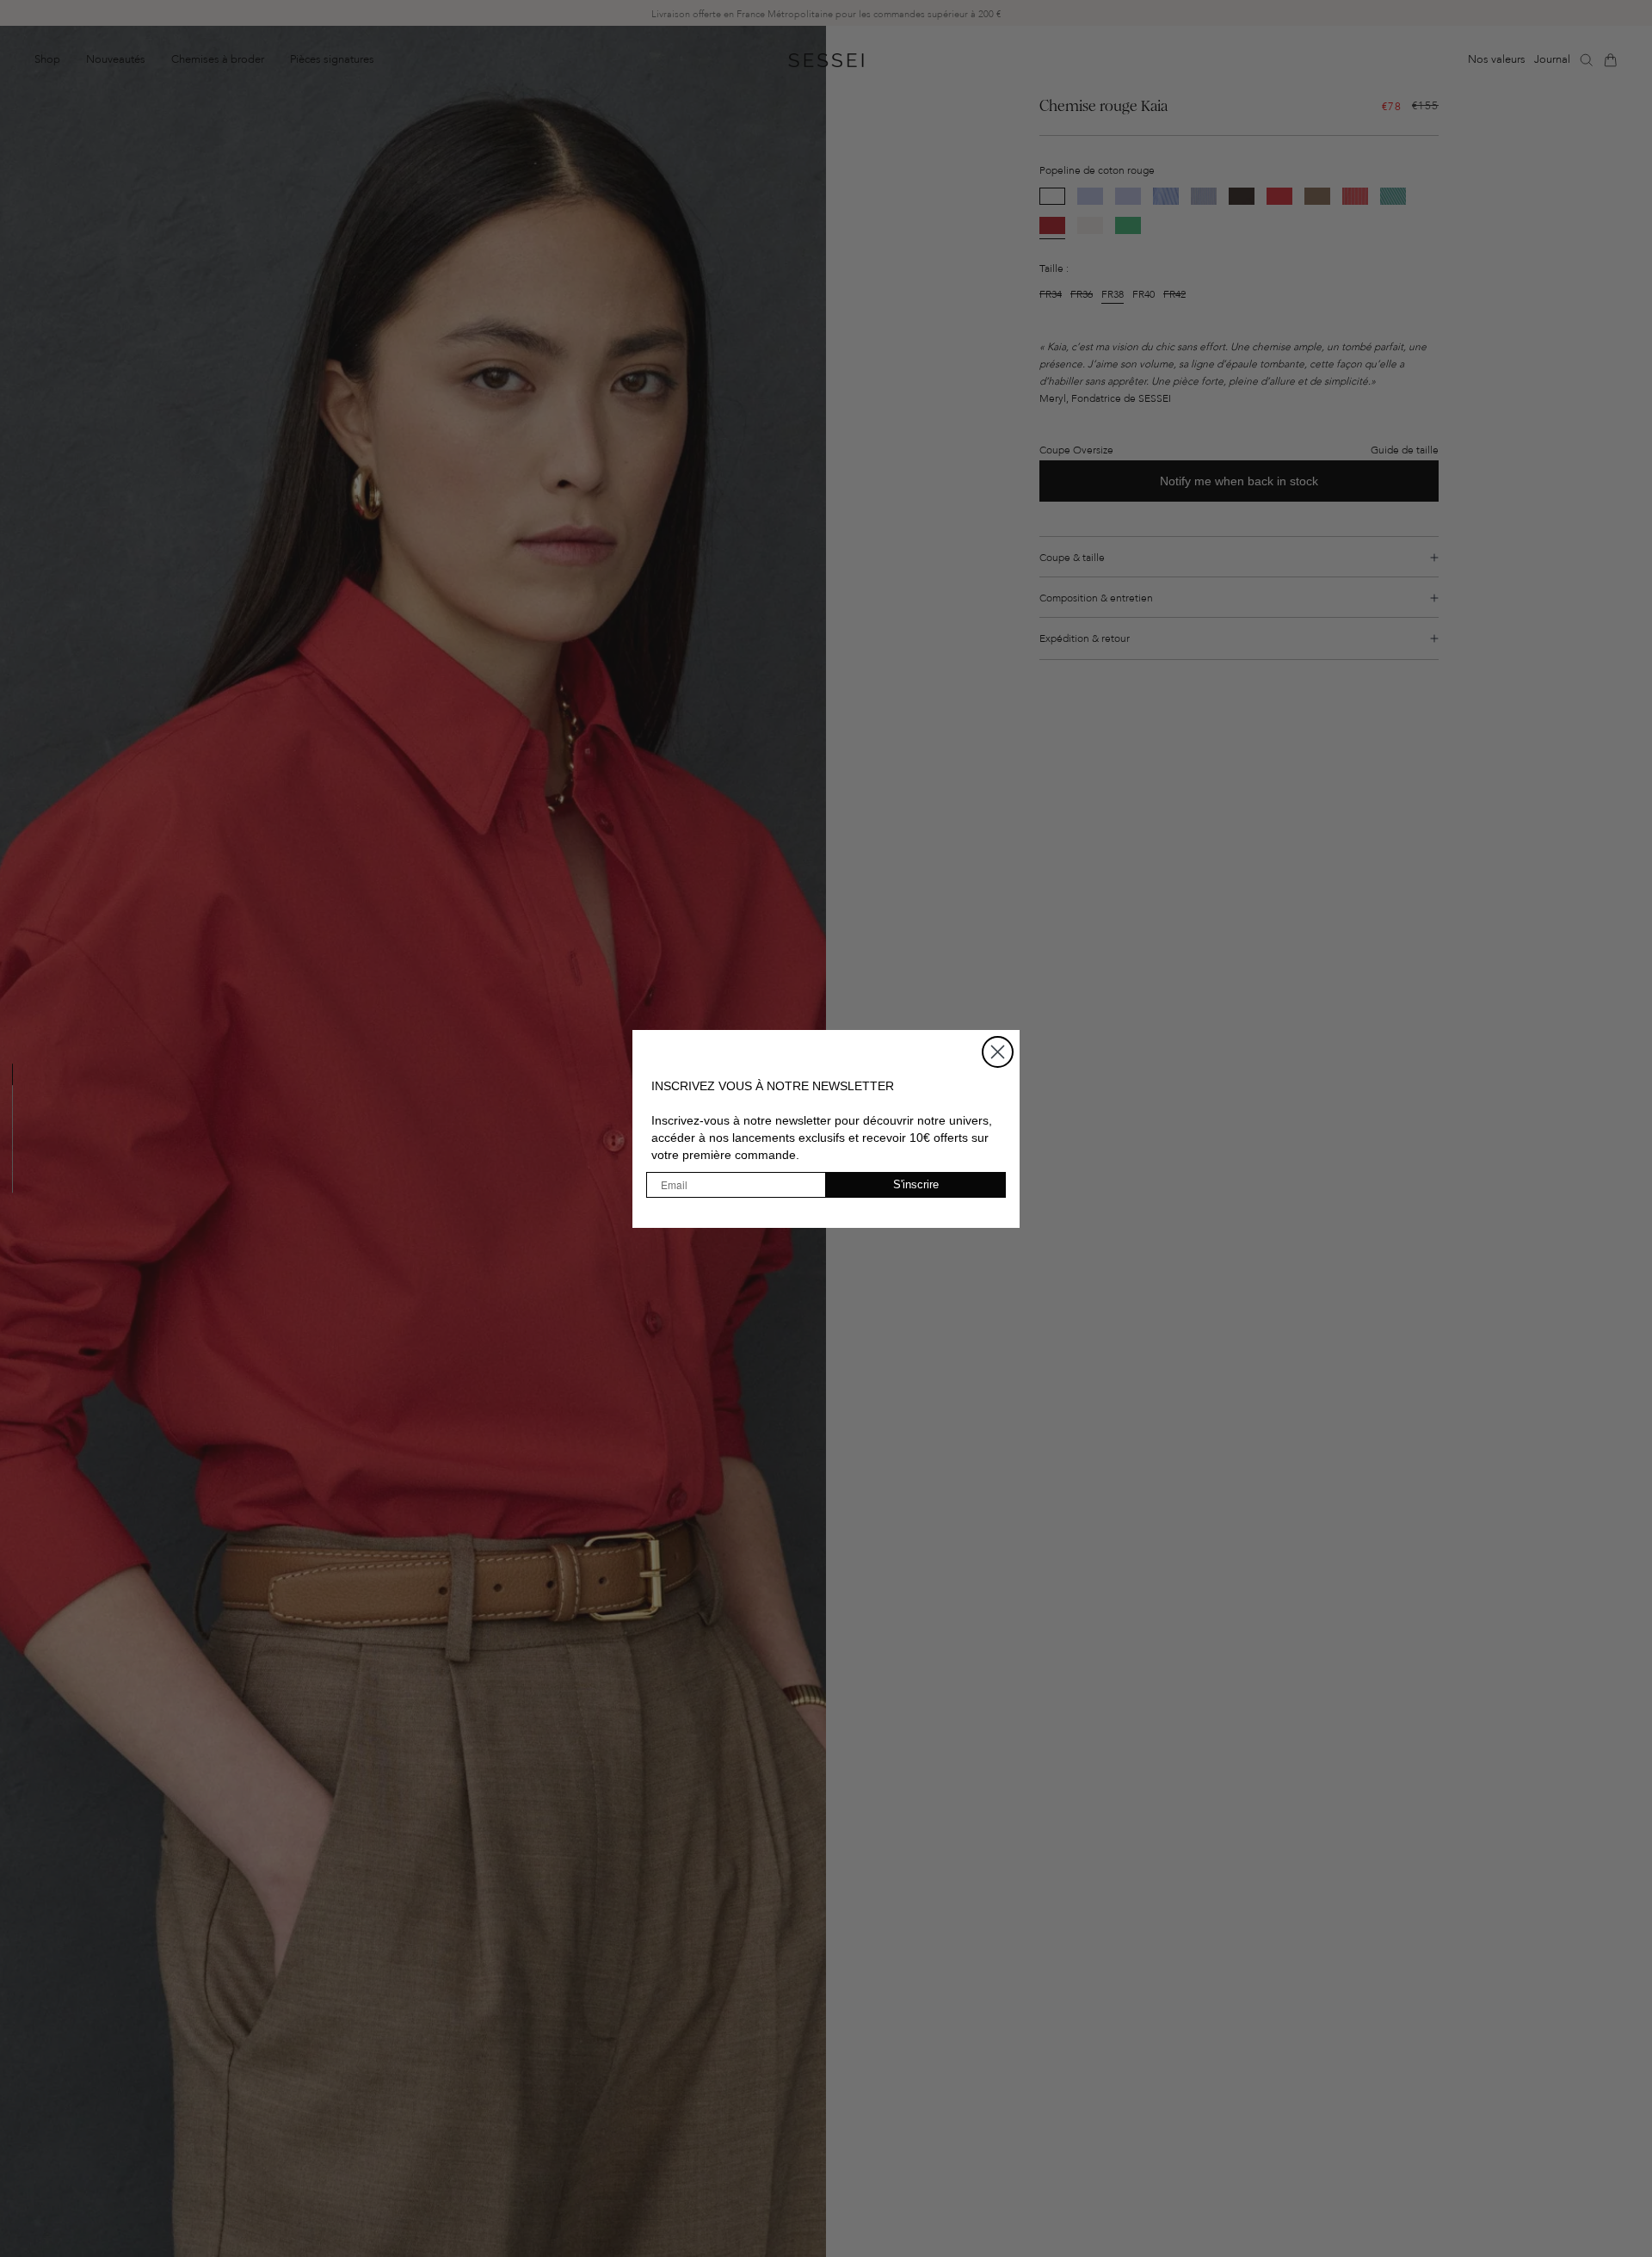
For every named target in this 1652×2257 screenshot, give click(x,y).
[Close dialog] (998, 1052)
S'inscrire (916, 1184)
